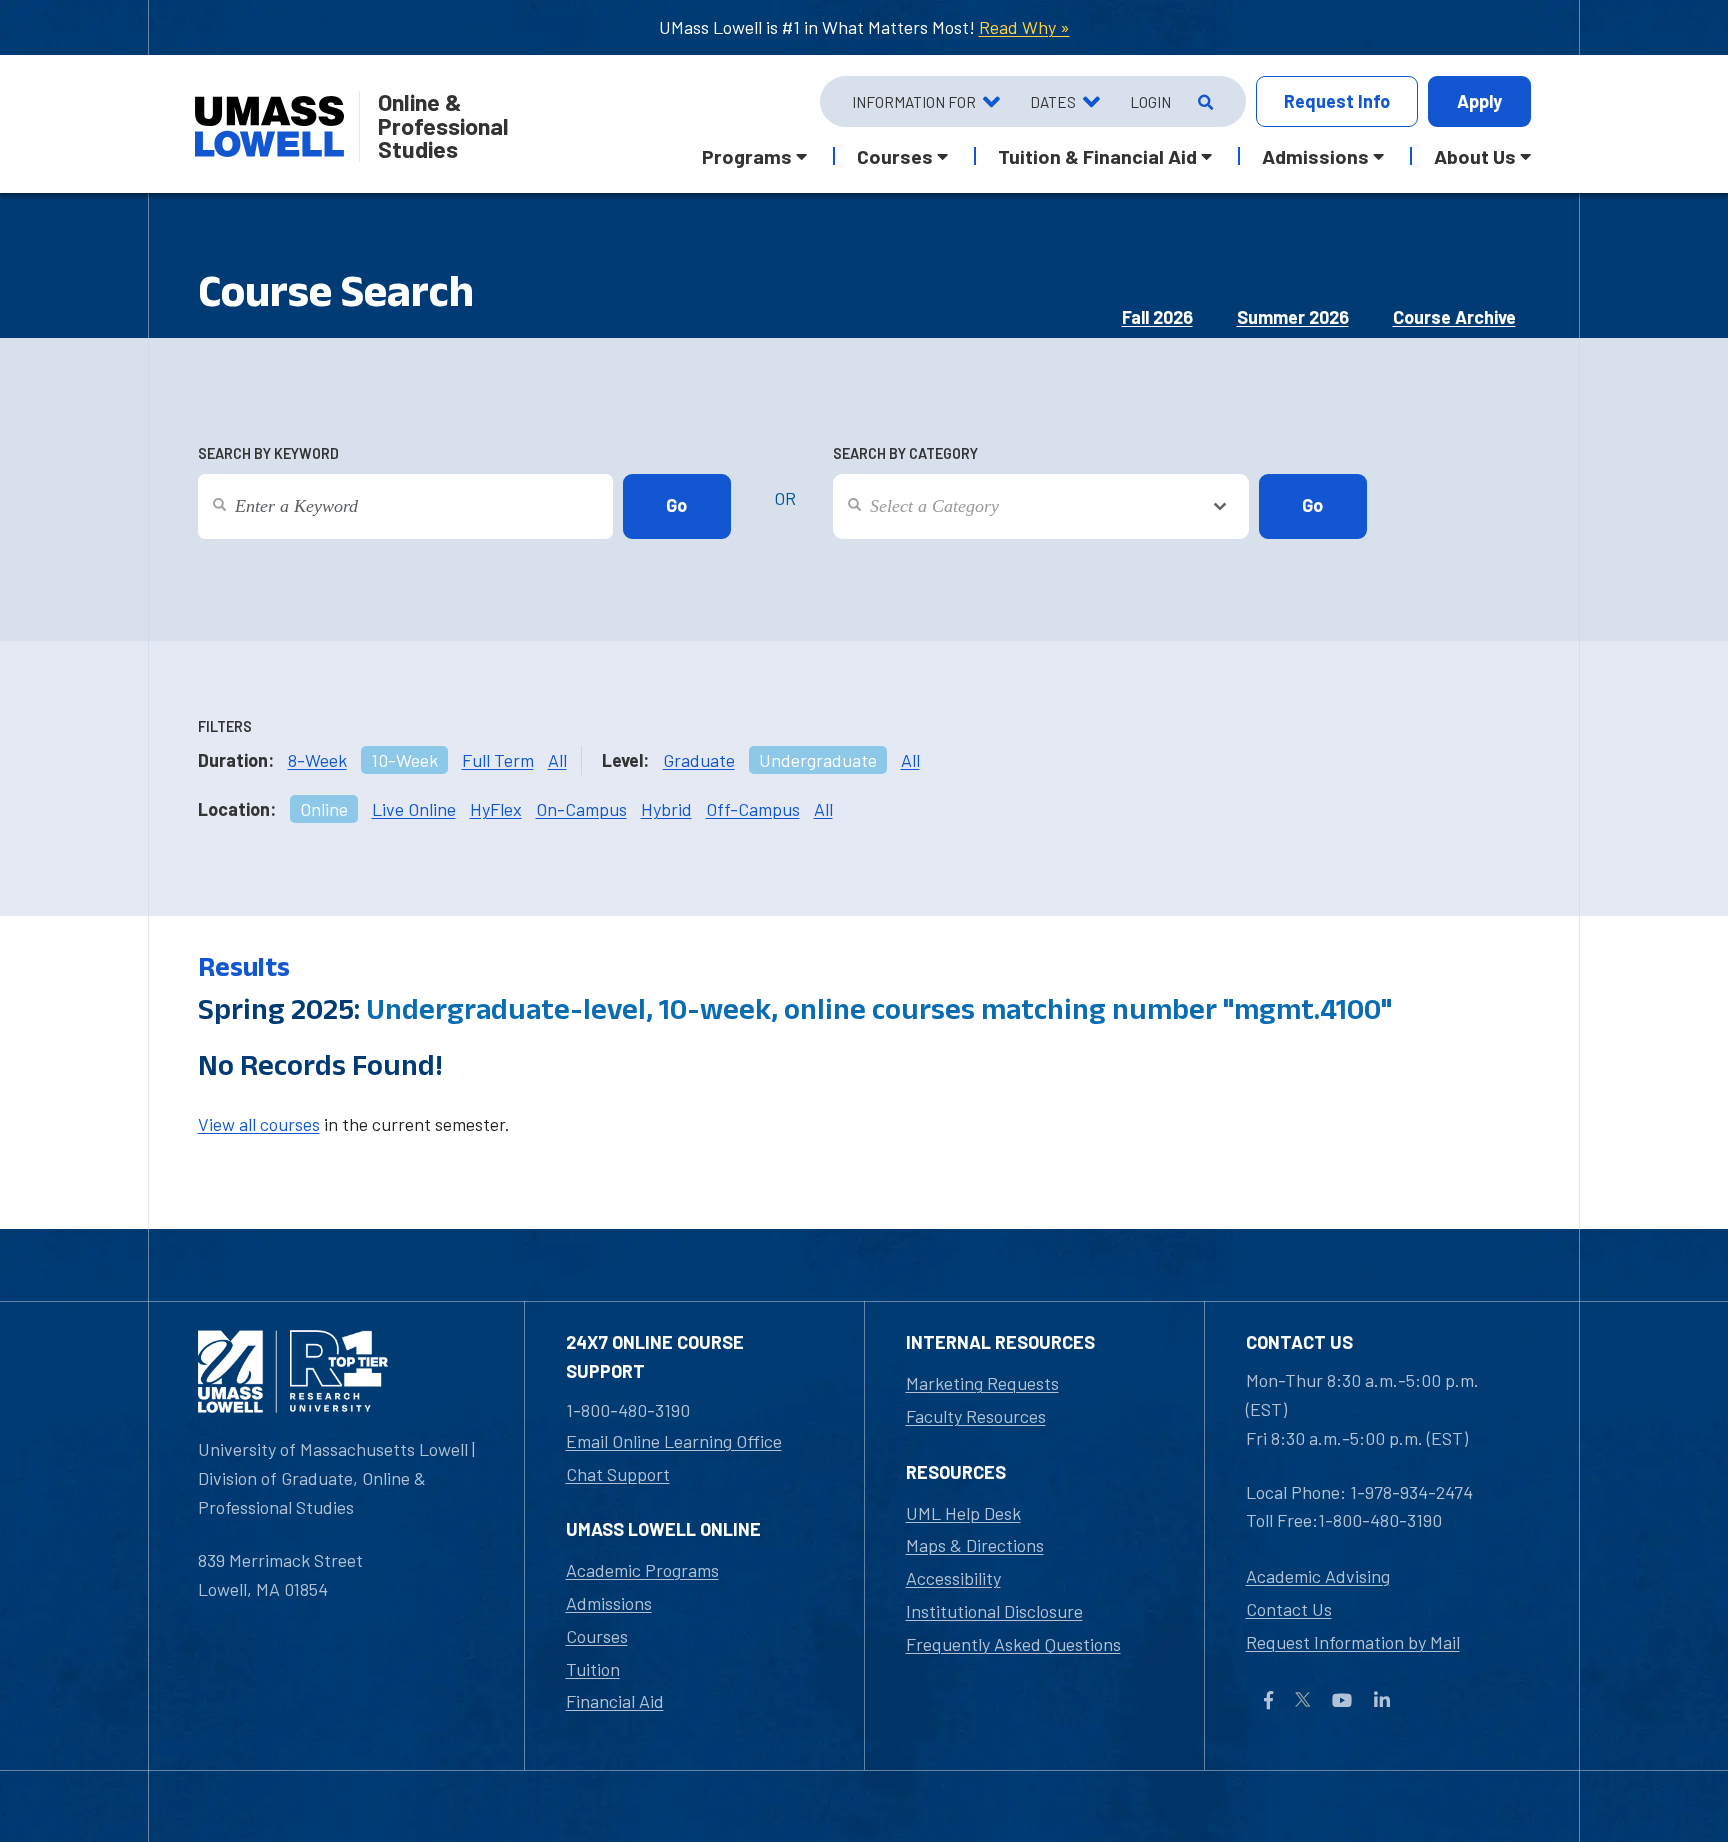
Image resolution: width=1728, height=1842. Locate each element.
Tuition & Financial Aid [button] (1097, 156)
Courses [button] (895, 156)
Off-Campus (753, 809)
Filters (225, 726)
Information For (914, 102)
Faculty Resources (976, 1416)
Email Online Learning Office (674, 1441)
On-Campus (581, 809)
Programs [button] (747, 156)
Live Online (414, 809)
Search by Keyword (268, 453)
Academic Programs (642, 1570)
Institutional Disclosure (994, 1611)
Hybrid (666, 809)
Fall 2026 (1157, 317)
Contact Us (1289, 1609)
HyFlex (496, 809)
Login (1150, 102)
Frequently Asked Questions (1013, 1644)
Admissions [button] (1315, 156)
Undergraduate (818, 760)
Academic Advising (1318, 1576)
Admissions (609, 1603)
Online (324, 809)
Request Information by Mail (1353, 1642)
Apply (1479, 101)
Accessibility (953, 1578)
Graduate (699, 760)
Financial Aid (615, 1701)
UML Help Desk (963, 1513)
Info (1337, 101)
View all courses (259, 1124)
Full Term (498, 760)
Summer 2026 (1293, 317)
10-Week (404, 760)
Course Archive (1454, 317)
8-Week (317, 760)
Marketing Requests (982, 1383)
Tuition (593, 1669)
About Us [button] (1475, 156)
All (557, 760)
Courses (597, 1636)
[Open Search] (1203, 102)
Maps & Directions (975, 1545)
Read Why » (1024, 27)
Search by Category (905, 453)
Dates (1053, 102)
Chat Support (618, 1474)
